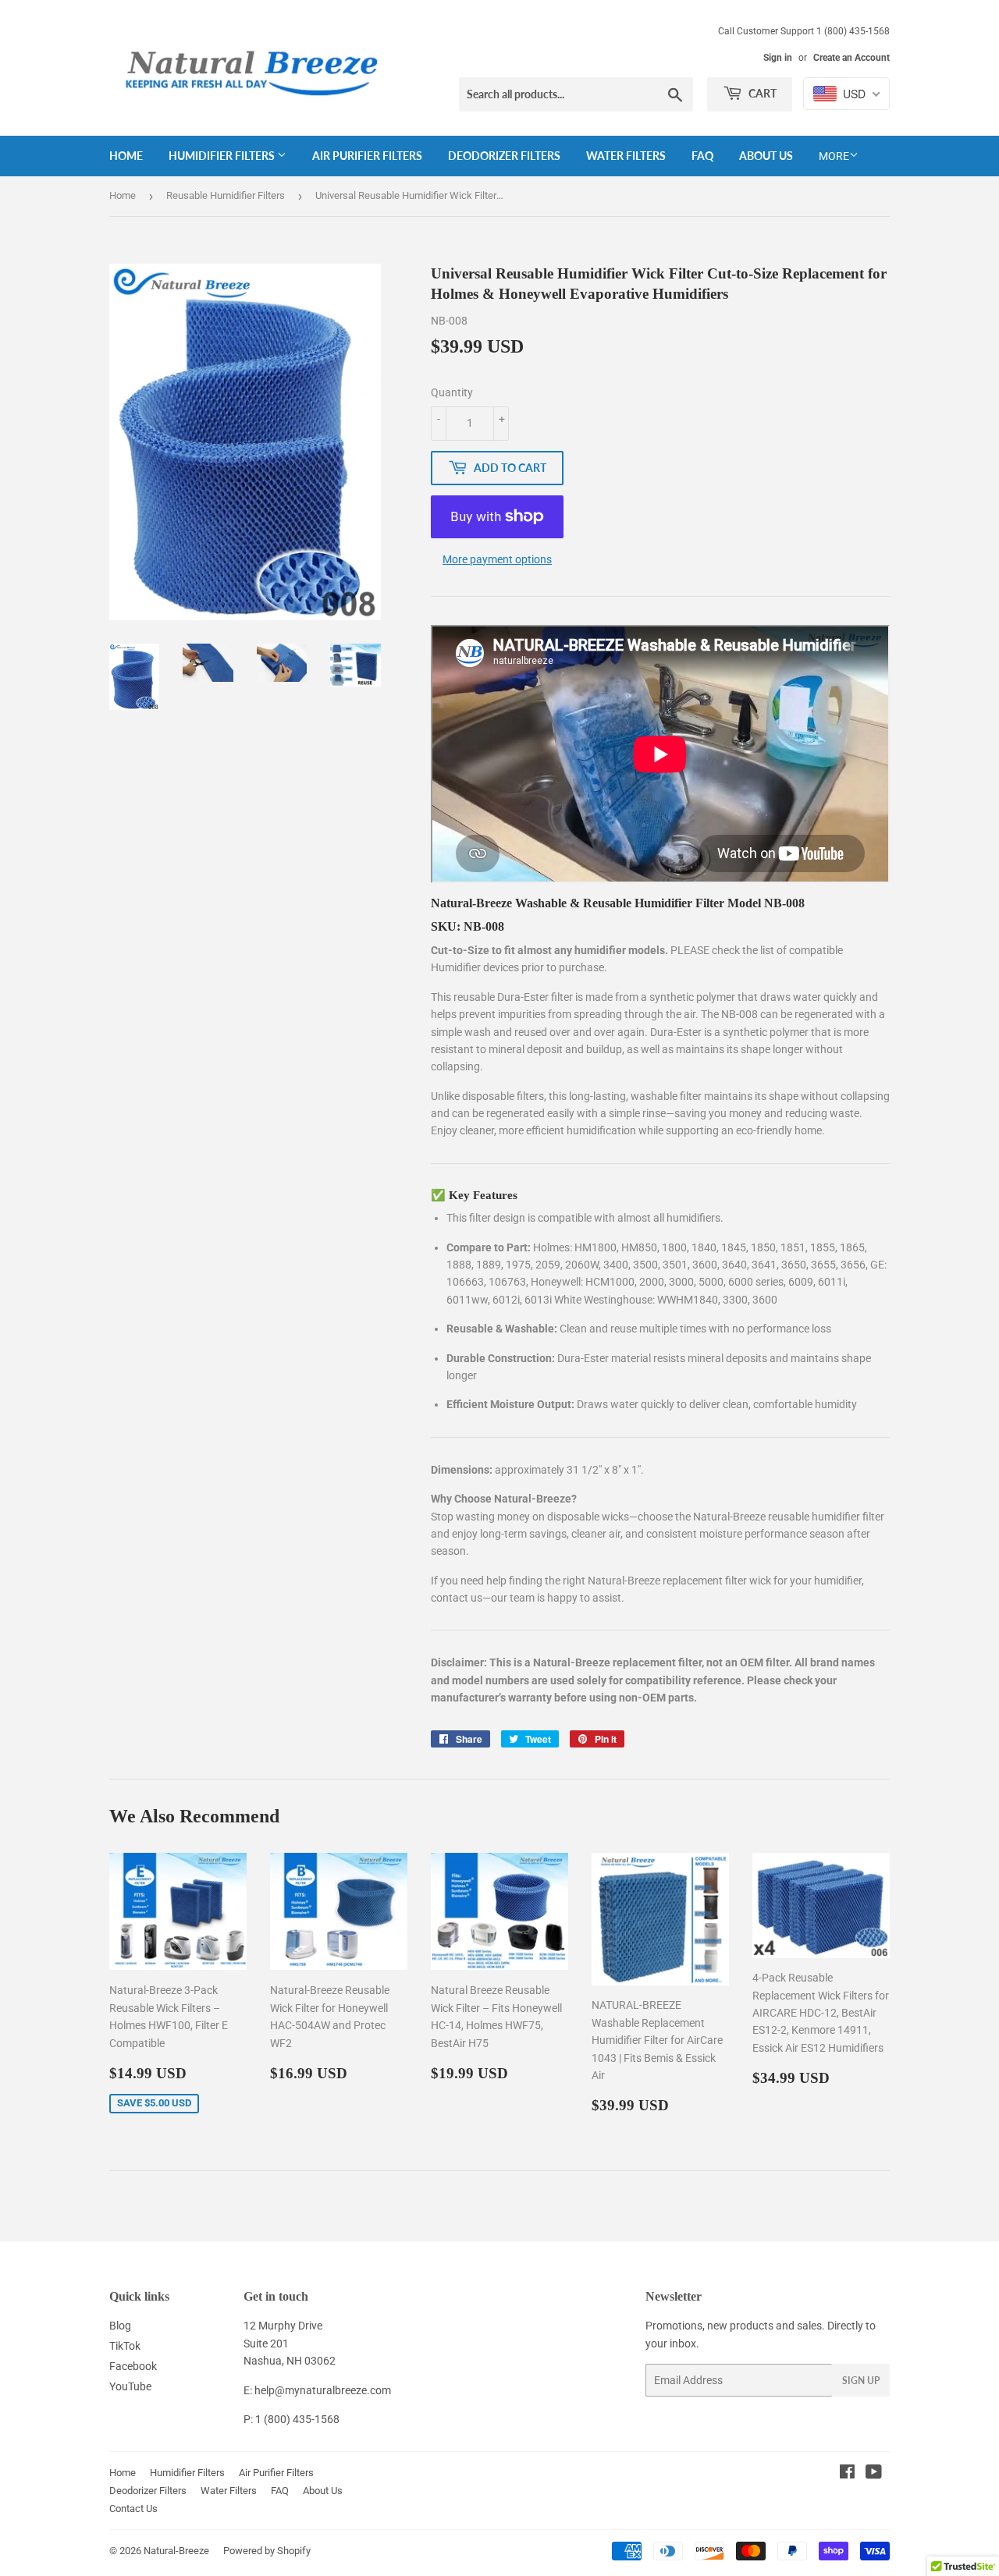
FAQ (702, 156)
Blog (120, 2326)
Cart (761, 93)
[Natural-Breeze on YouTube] (874, 2474)
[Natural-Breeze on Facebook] (847, 2474)
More (834, 156)
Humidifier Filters (223, 156)
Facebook (133, 2366)
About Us (766, 156)
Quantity (452, 392)
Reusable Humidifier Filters (226, 195)
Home (126, 156)
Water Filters (626, 156)
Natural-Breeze (176, 2551)
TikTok (125, 2346)
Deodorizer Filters (504, 156)
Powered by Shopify (267, 2551)
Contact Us (133, 2509)
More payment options (497, 559)
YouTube (130, 2386)
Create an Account (851, 58)
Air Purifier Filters (367, 156)
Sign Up (861, 2381)
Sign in (778, 58)
